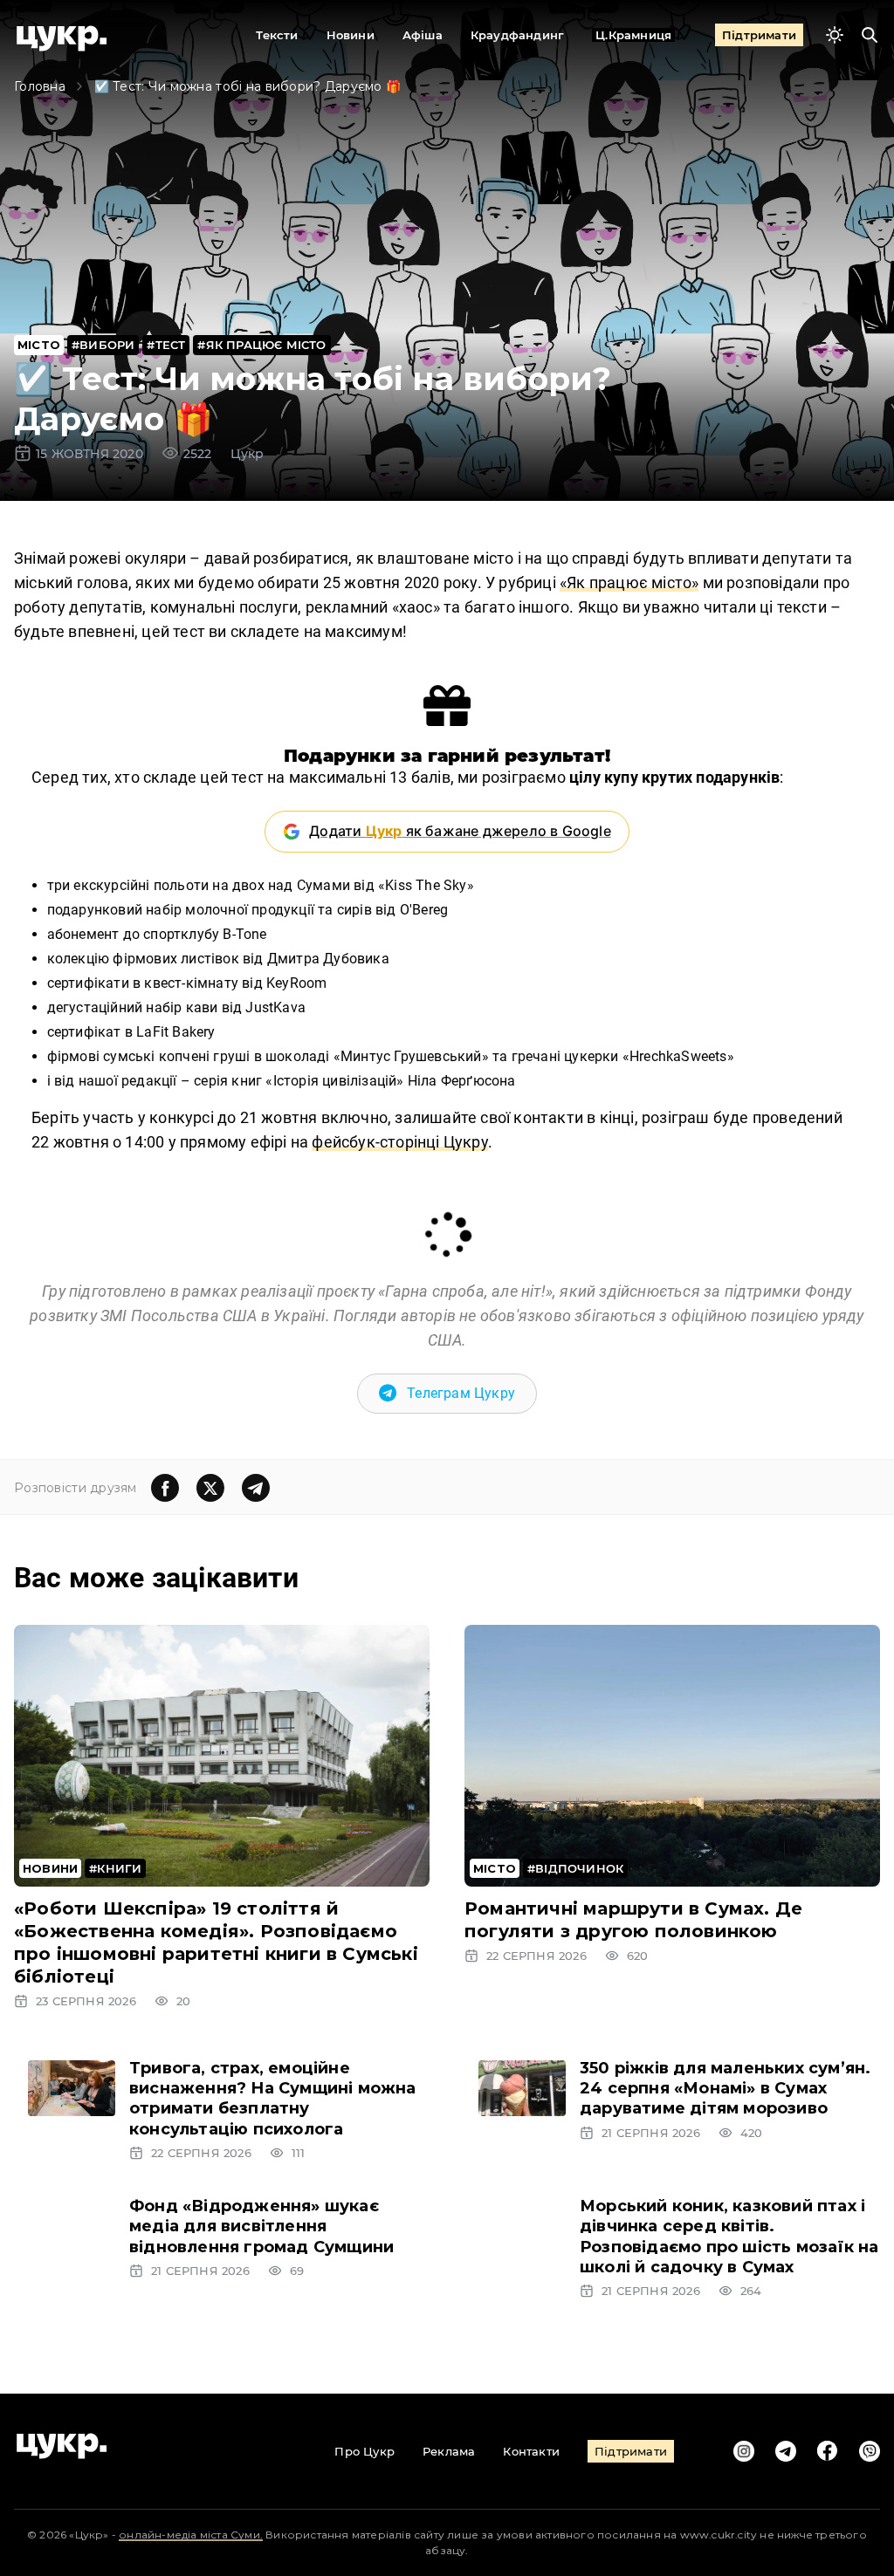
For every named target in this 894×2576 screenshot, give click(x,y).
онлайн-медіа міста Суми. (191, 2535)
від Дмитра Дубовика (316, 959)
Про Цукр (364, 2451)
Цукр (248, 454)
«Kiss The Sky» (426, 885)
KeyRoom (296, 983)
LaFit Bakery (175, 1032)
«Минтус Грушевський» (411, 1056)
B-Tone (244, 934)
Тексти (277, 35)
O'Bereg (424, 910)
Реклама (449, 2451)
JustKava (275, 1007)
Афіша (423, 35)
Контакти (531, 2451)
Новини (351, 35)
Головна (40, 86)
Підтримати (759, 35)
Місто (39, 345)
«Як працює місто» (629, 582)
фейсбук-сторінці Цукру (399, 1142)
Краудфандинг (517, 35)
